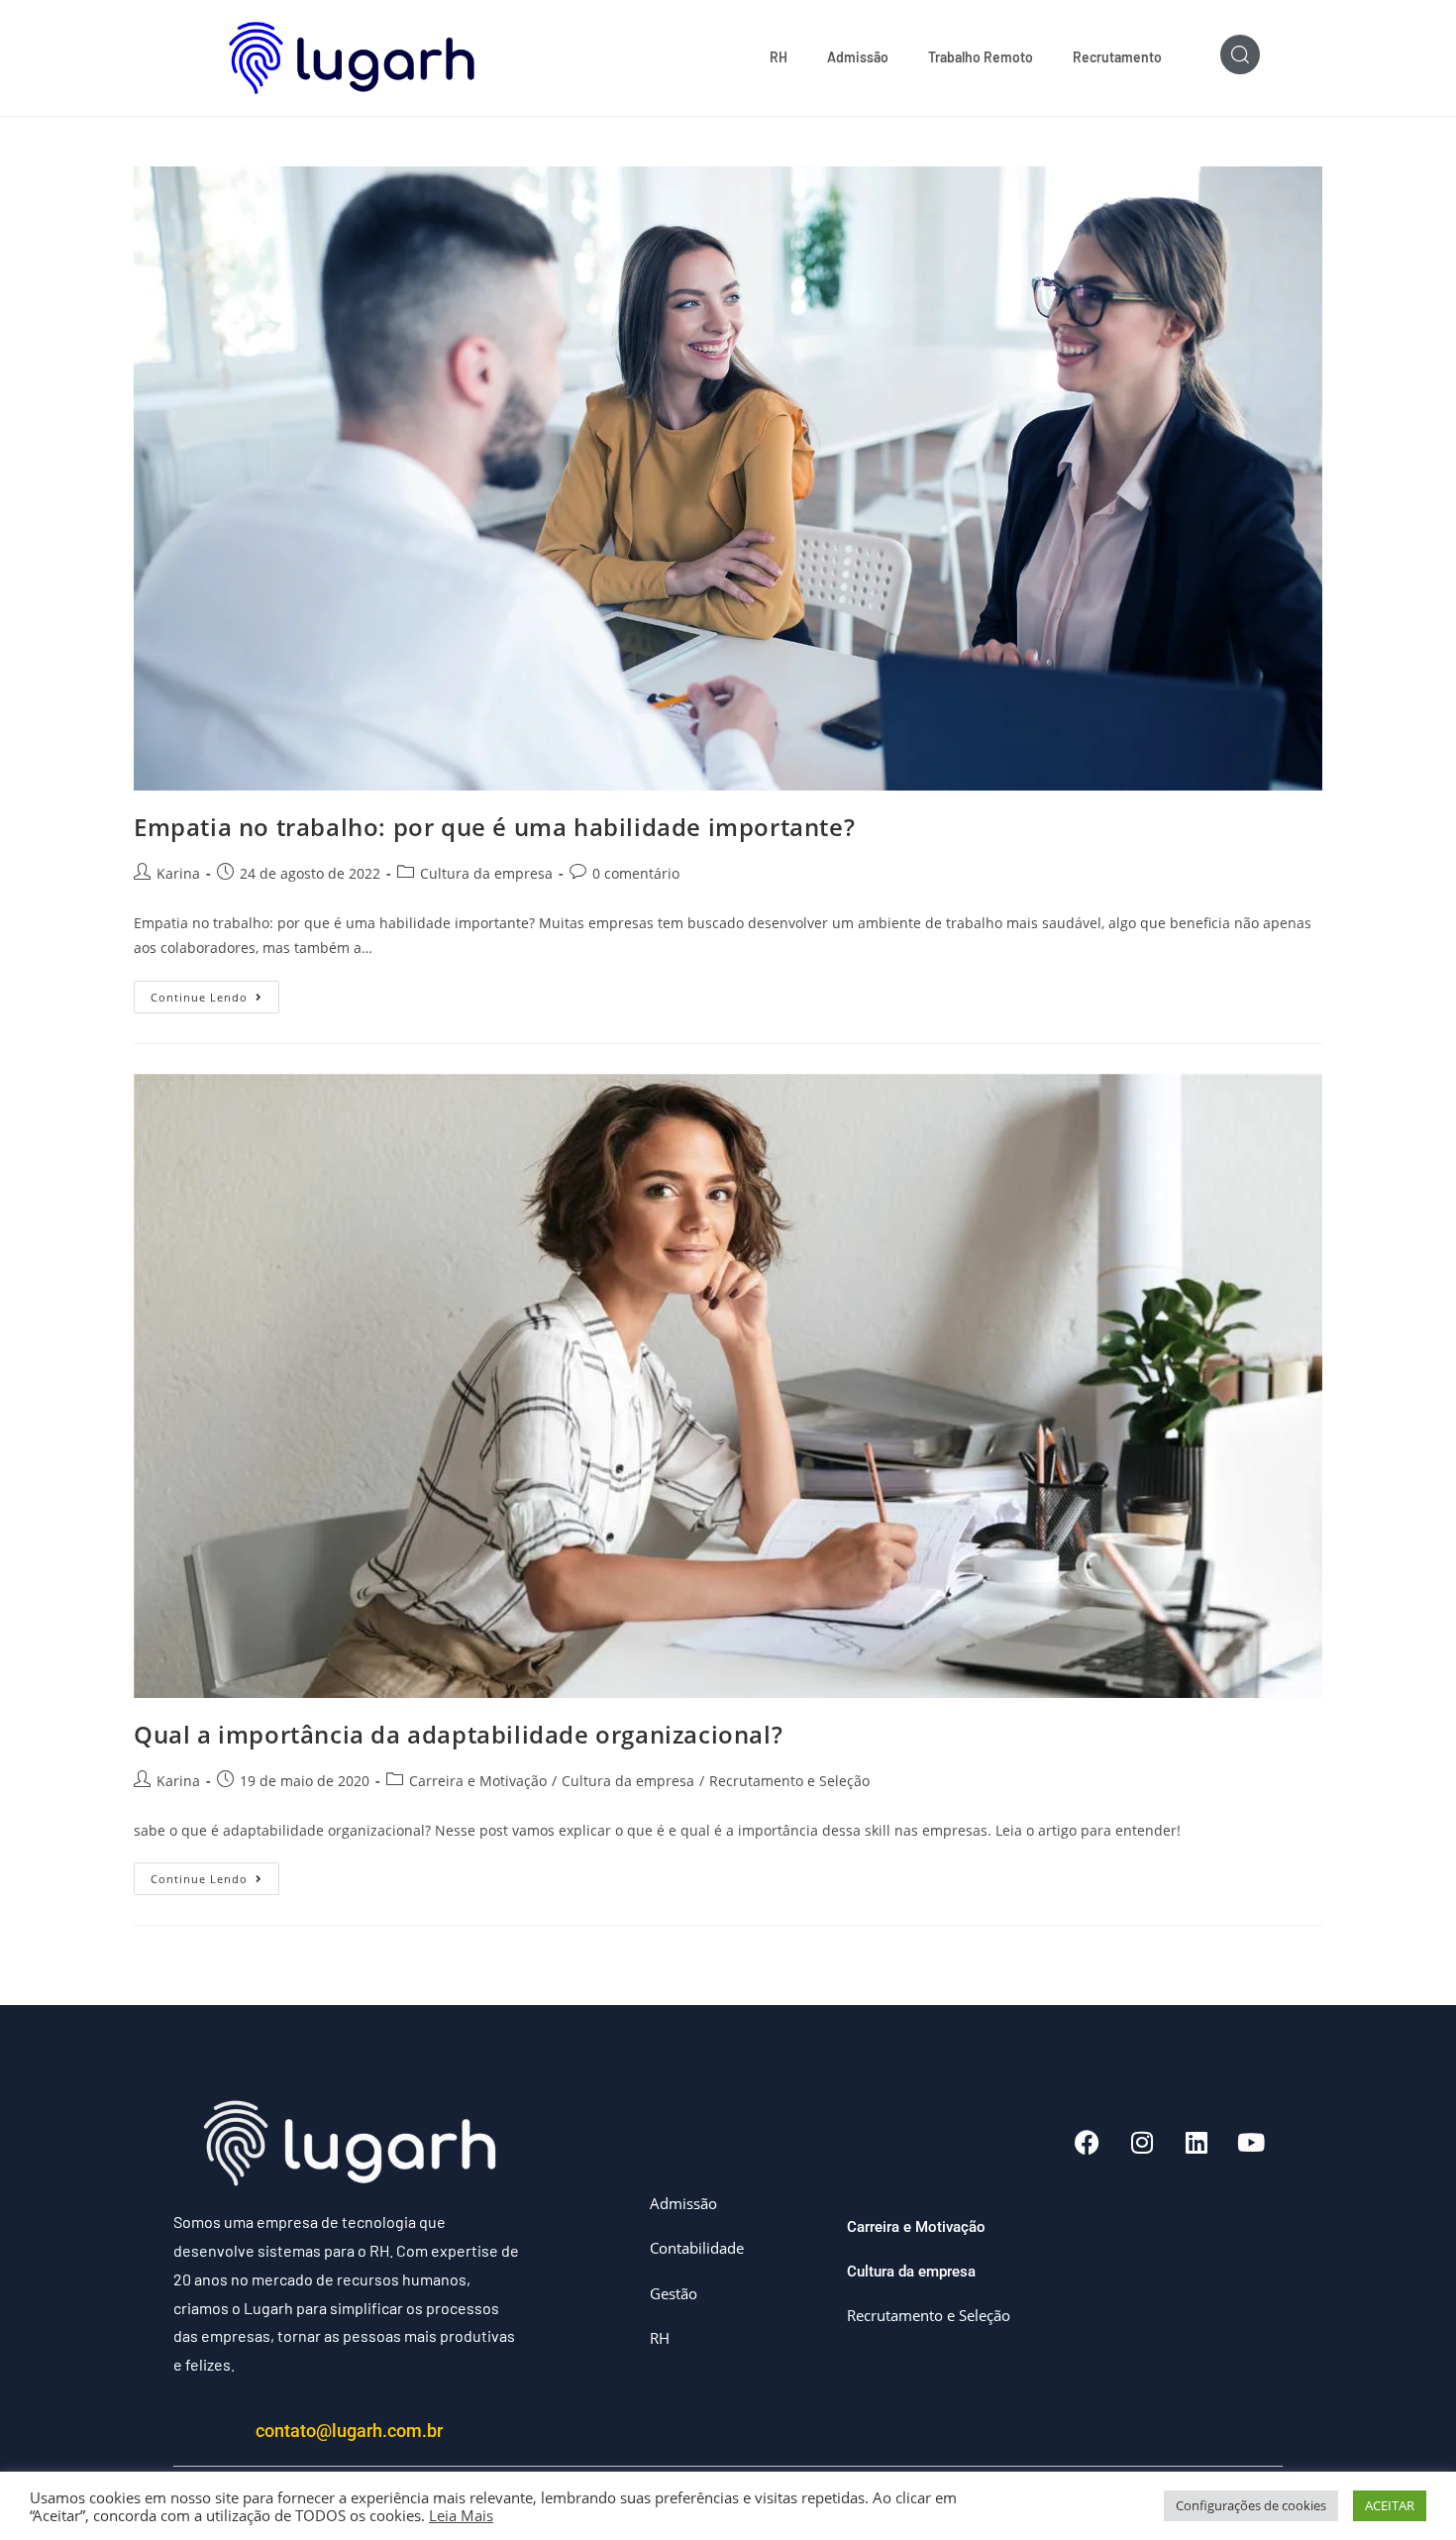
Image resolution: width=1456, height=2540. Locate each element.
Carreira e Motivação (478, 1781)
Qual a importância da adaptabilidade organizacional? (458, 1734)
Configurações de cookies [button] (1251, 2505)
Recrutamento (1117, 57)
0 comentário (636, 873)
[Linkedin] (1196, 2143)
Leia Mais (461, 2515)
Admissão (858, 57)
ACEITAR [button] (1390, 2505)
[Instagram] (1142, 2143)
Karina (178, 873)
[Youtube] (1251, 2143)
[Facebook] (1088, 2143)
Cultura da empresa (486, 873)
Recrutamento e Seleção (789, 1781)
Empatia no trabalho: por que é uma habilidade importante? (494, 827)
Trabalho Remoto (981, 57)
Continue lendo (215, 993)
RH (779, 57)
